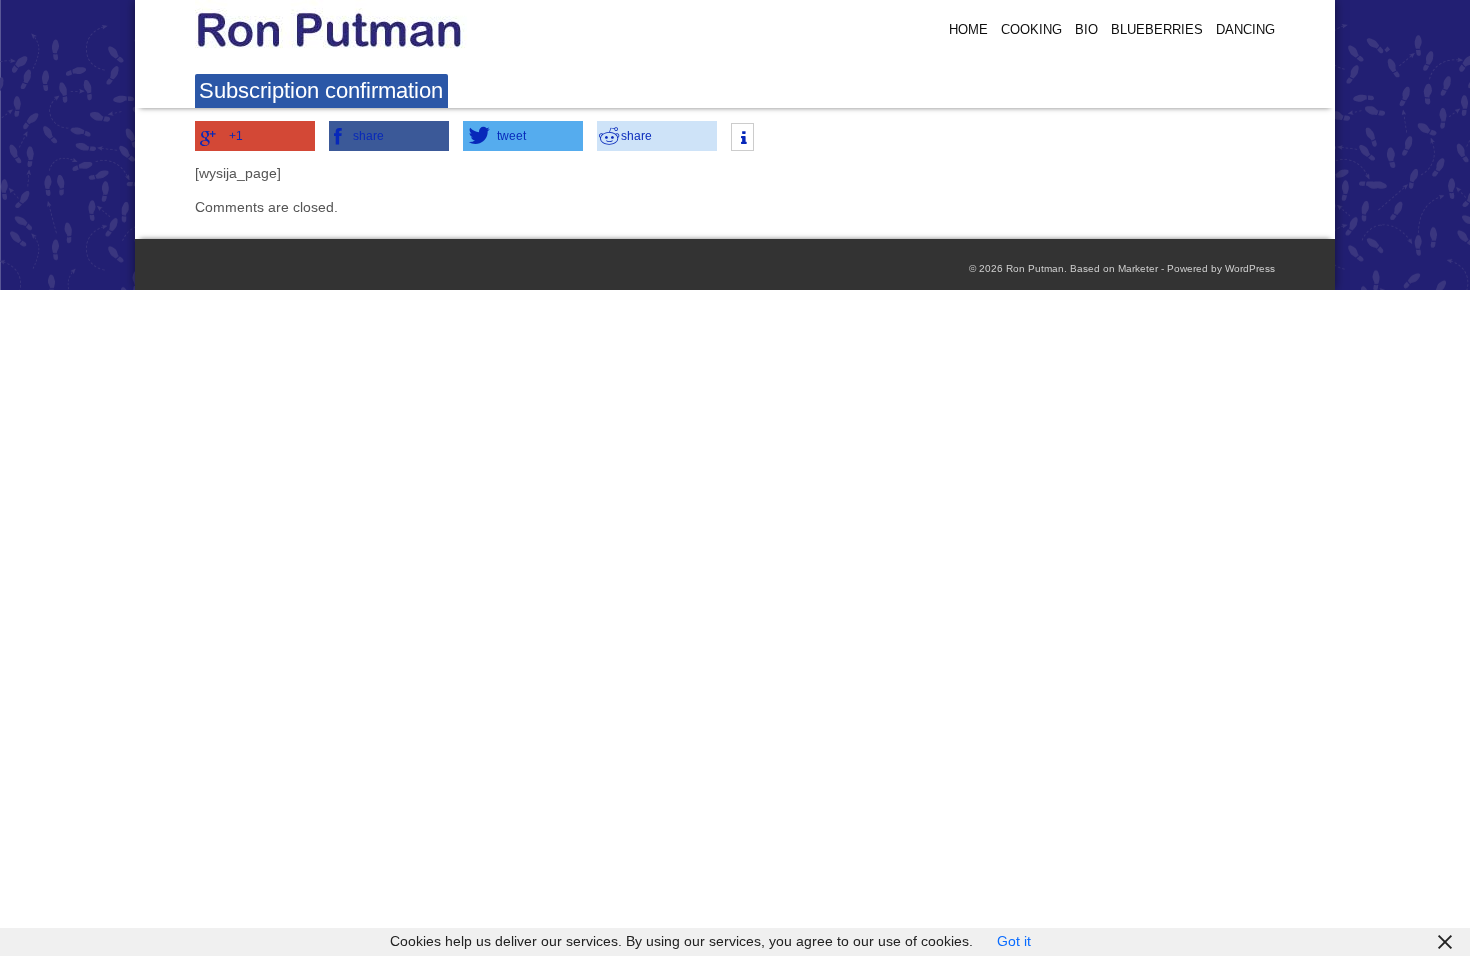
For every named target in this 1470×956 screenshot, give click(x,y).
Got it (1014, 941)
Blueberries (1157, 29)
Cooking (1031, 29)
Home (968, 29)
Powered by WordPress (1221, 268)
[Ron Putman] (370, 29)
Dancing (1245, 29)
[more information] (742, 139)
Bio (1086, 29)
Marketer (1138, 268)
